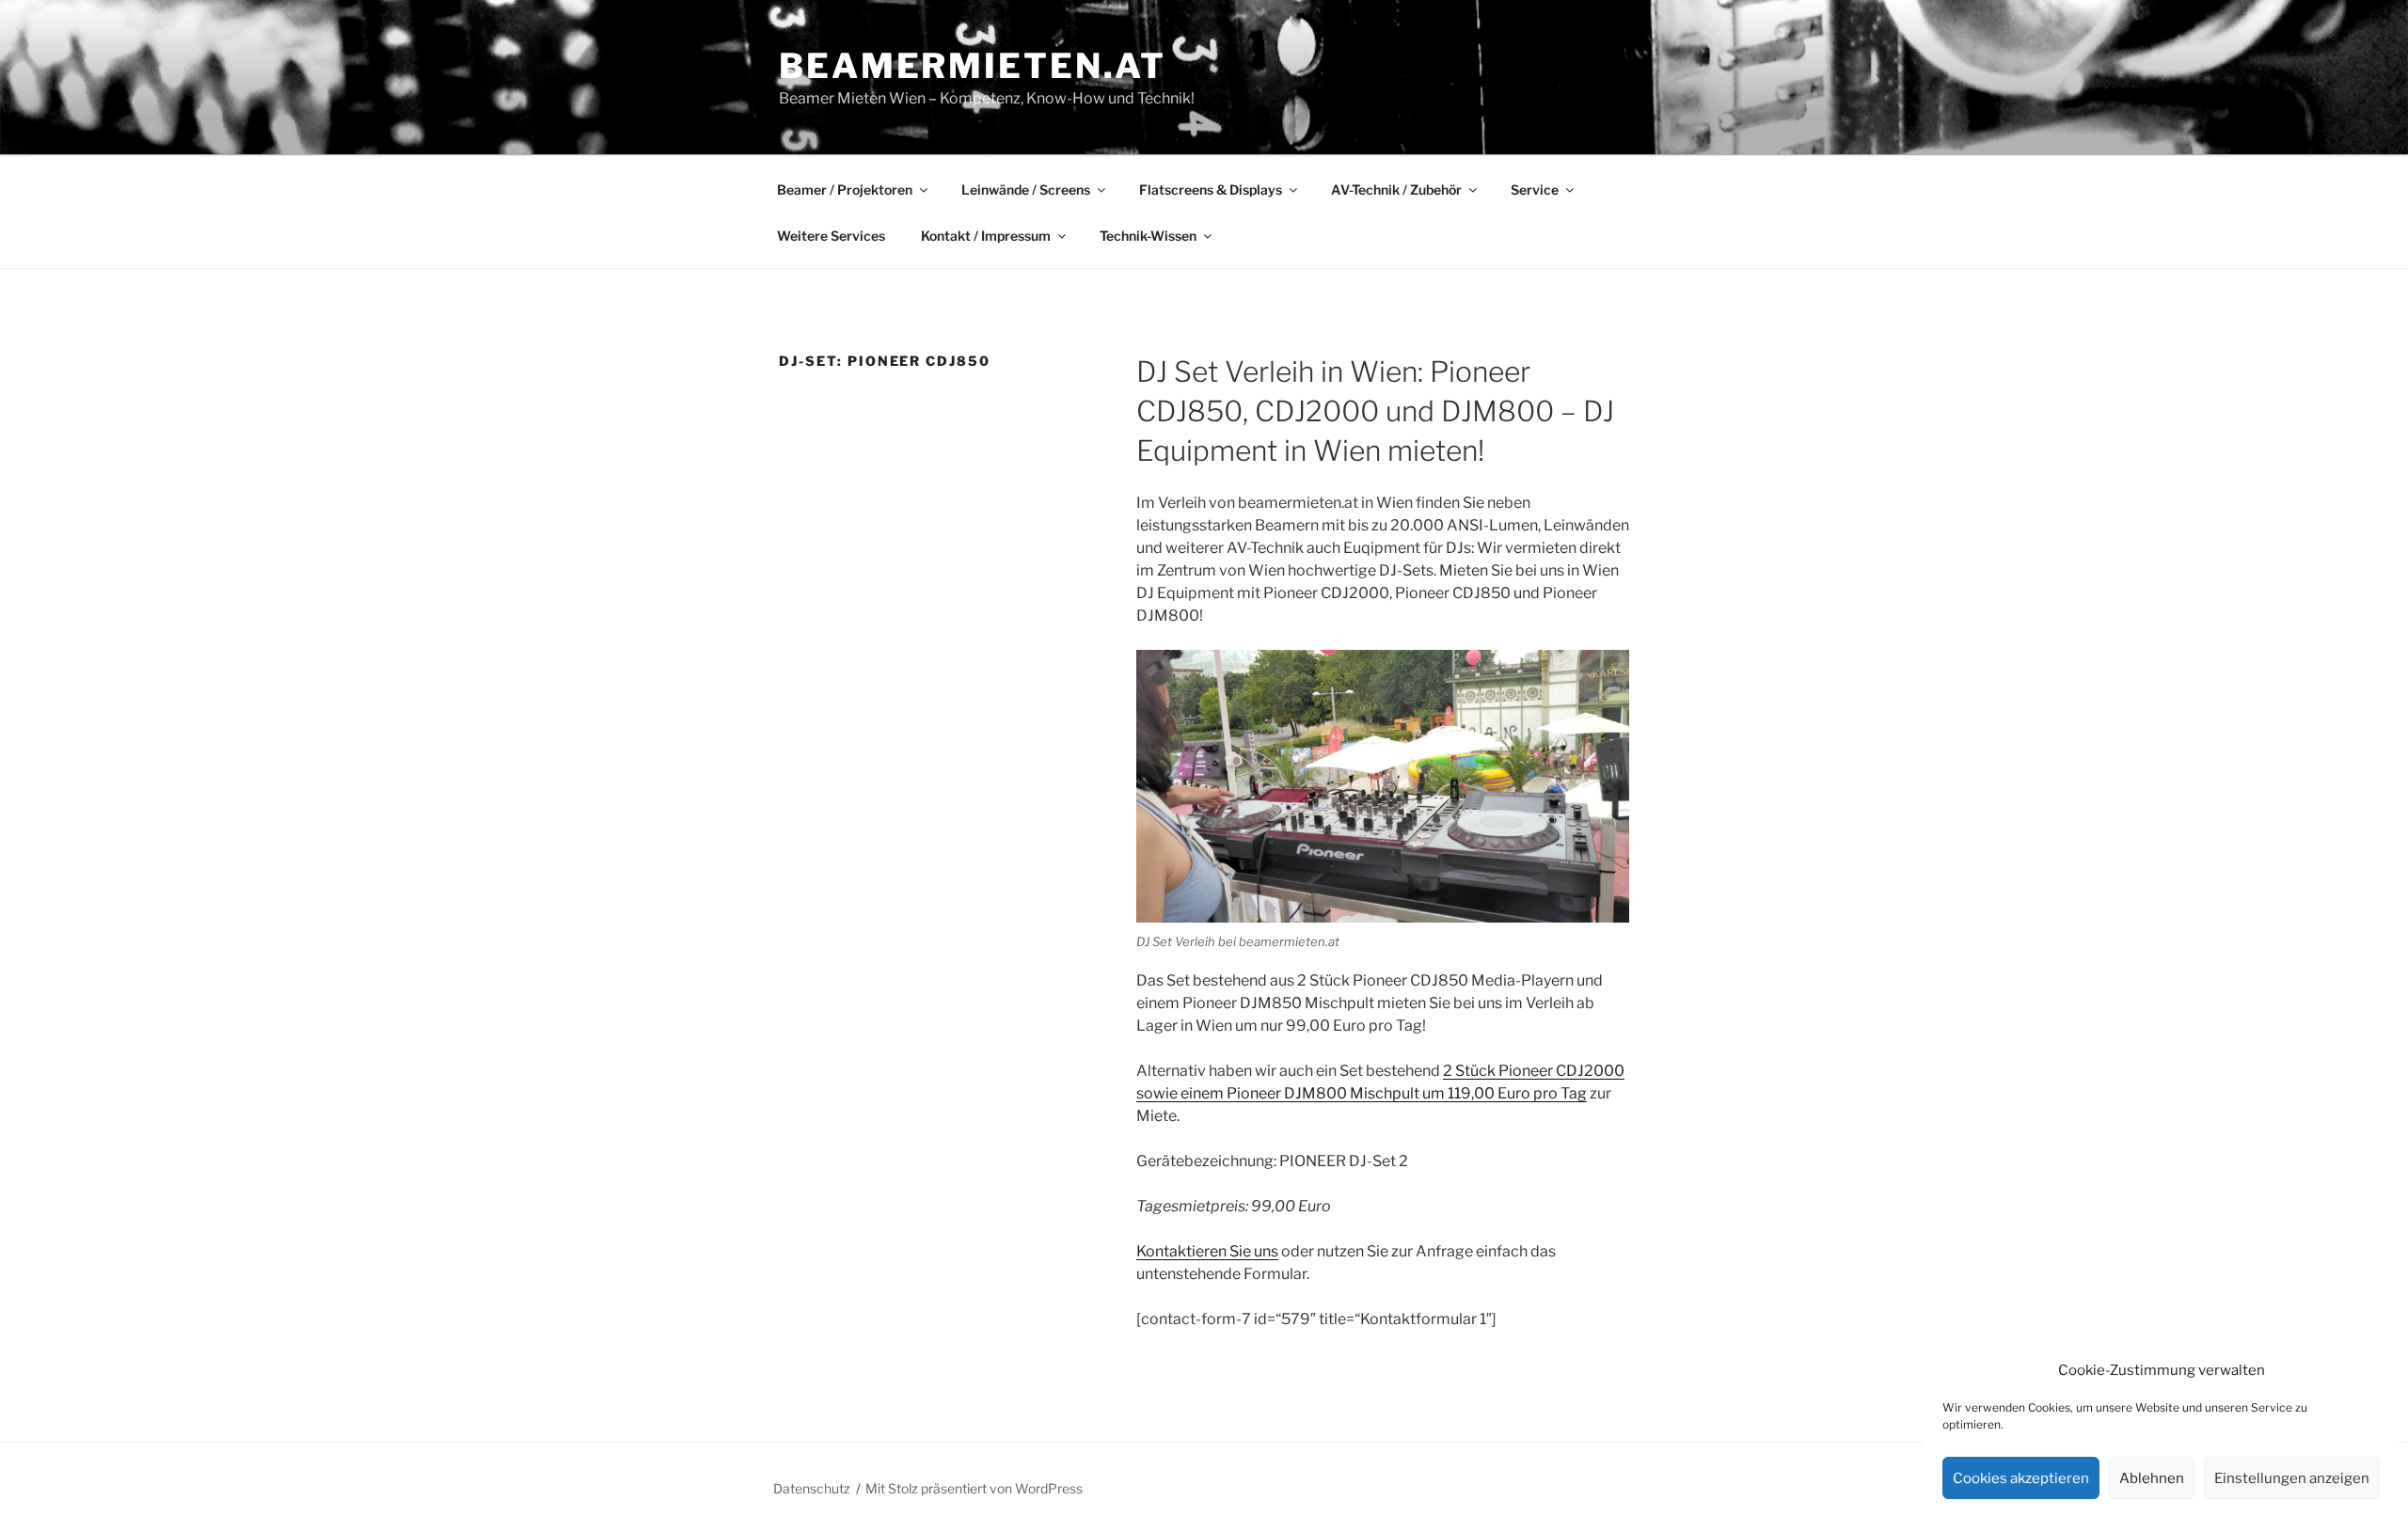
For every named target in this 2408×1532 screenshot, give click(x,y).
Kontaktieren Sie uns (1207, 1251)
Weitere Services (831, 236)
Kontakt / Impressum (986, 236)
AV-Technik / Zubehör (1396, 190)
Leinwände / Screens (1026, 190)
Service (1535, 190)
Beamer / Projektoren (845, 190)
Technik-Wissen (1148, 236)
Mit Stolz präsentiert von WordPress (974, 1488)
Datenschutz (812, 1488)
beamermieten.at (973, 66)
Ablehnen (2152, 1478)
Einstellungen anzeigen (2292, 1478)
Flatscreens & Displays (1211, 190)
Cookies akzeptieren (2021, 1478)
